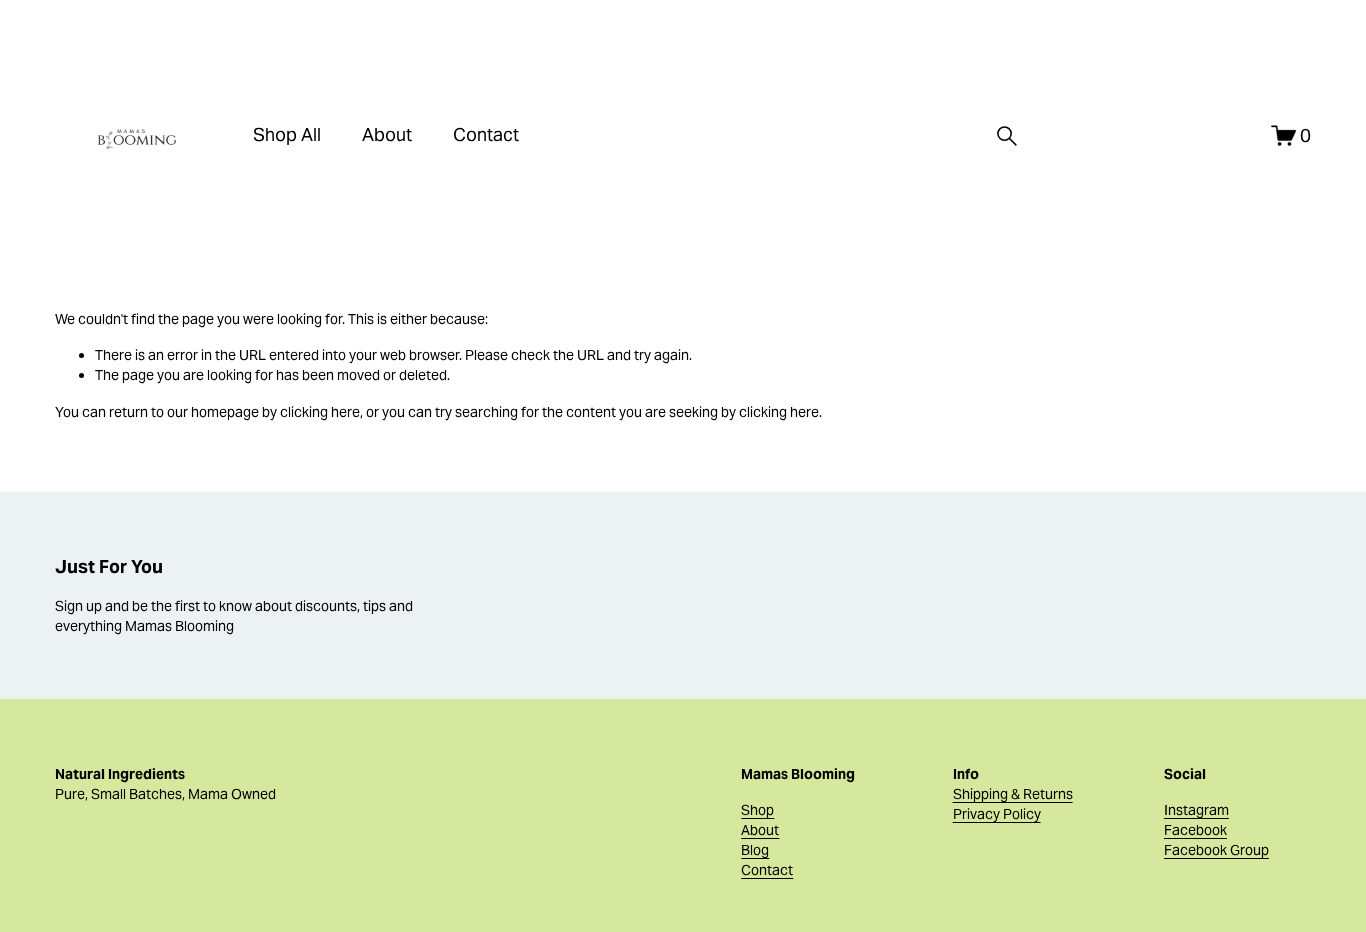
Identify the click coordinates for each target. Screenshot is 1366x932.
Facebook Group (1216, 850)
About (387, 134)
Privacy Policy (997, 814)
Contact (486, 134)
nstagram (1198, 810)
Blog (755, 850)
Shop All (287, 134)
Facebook (1195, 830)
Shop (757, 810)
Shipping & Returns (1013, 794)
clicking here (320, 412)
